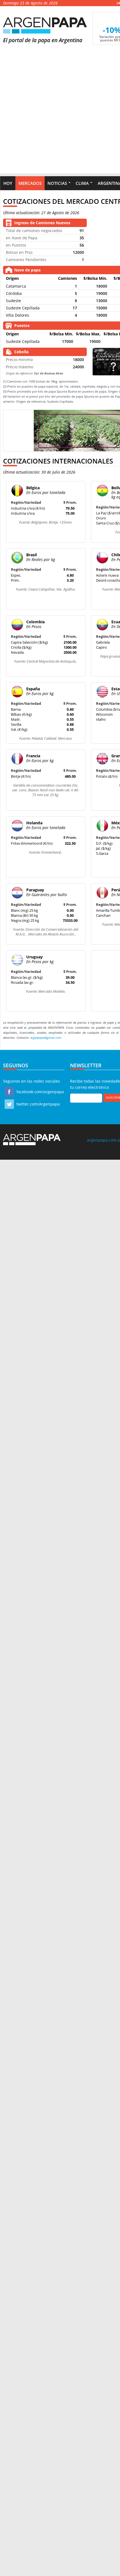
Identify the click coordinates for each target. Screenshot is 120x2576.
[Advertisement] (60, 113)
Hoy (8, 183)
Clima (82, 183)
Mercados (30, 183)
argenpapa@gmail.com (46, 1038)
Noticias (57, 183)
